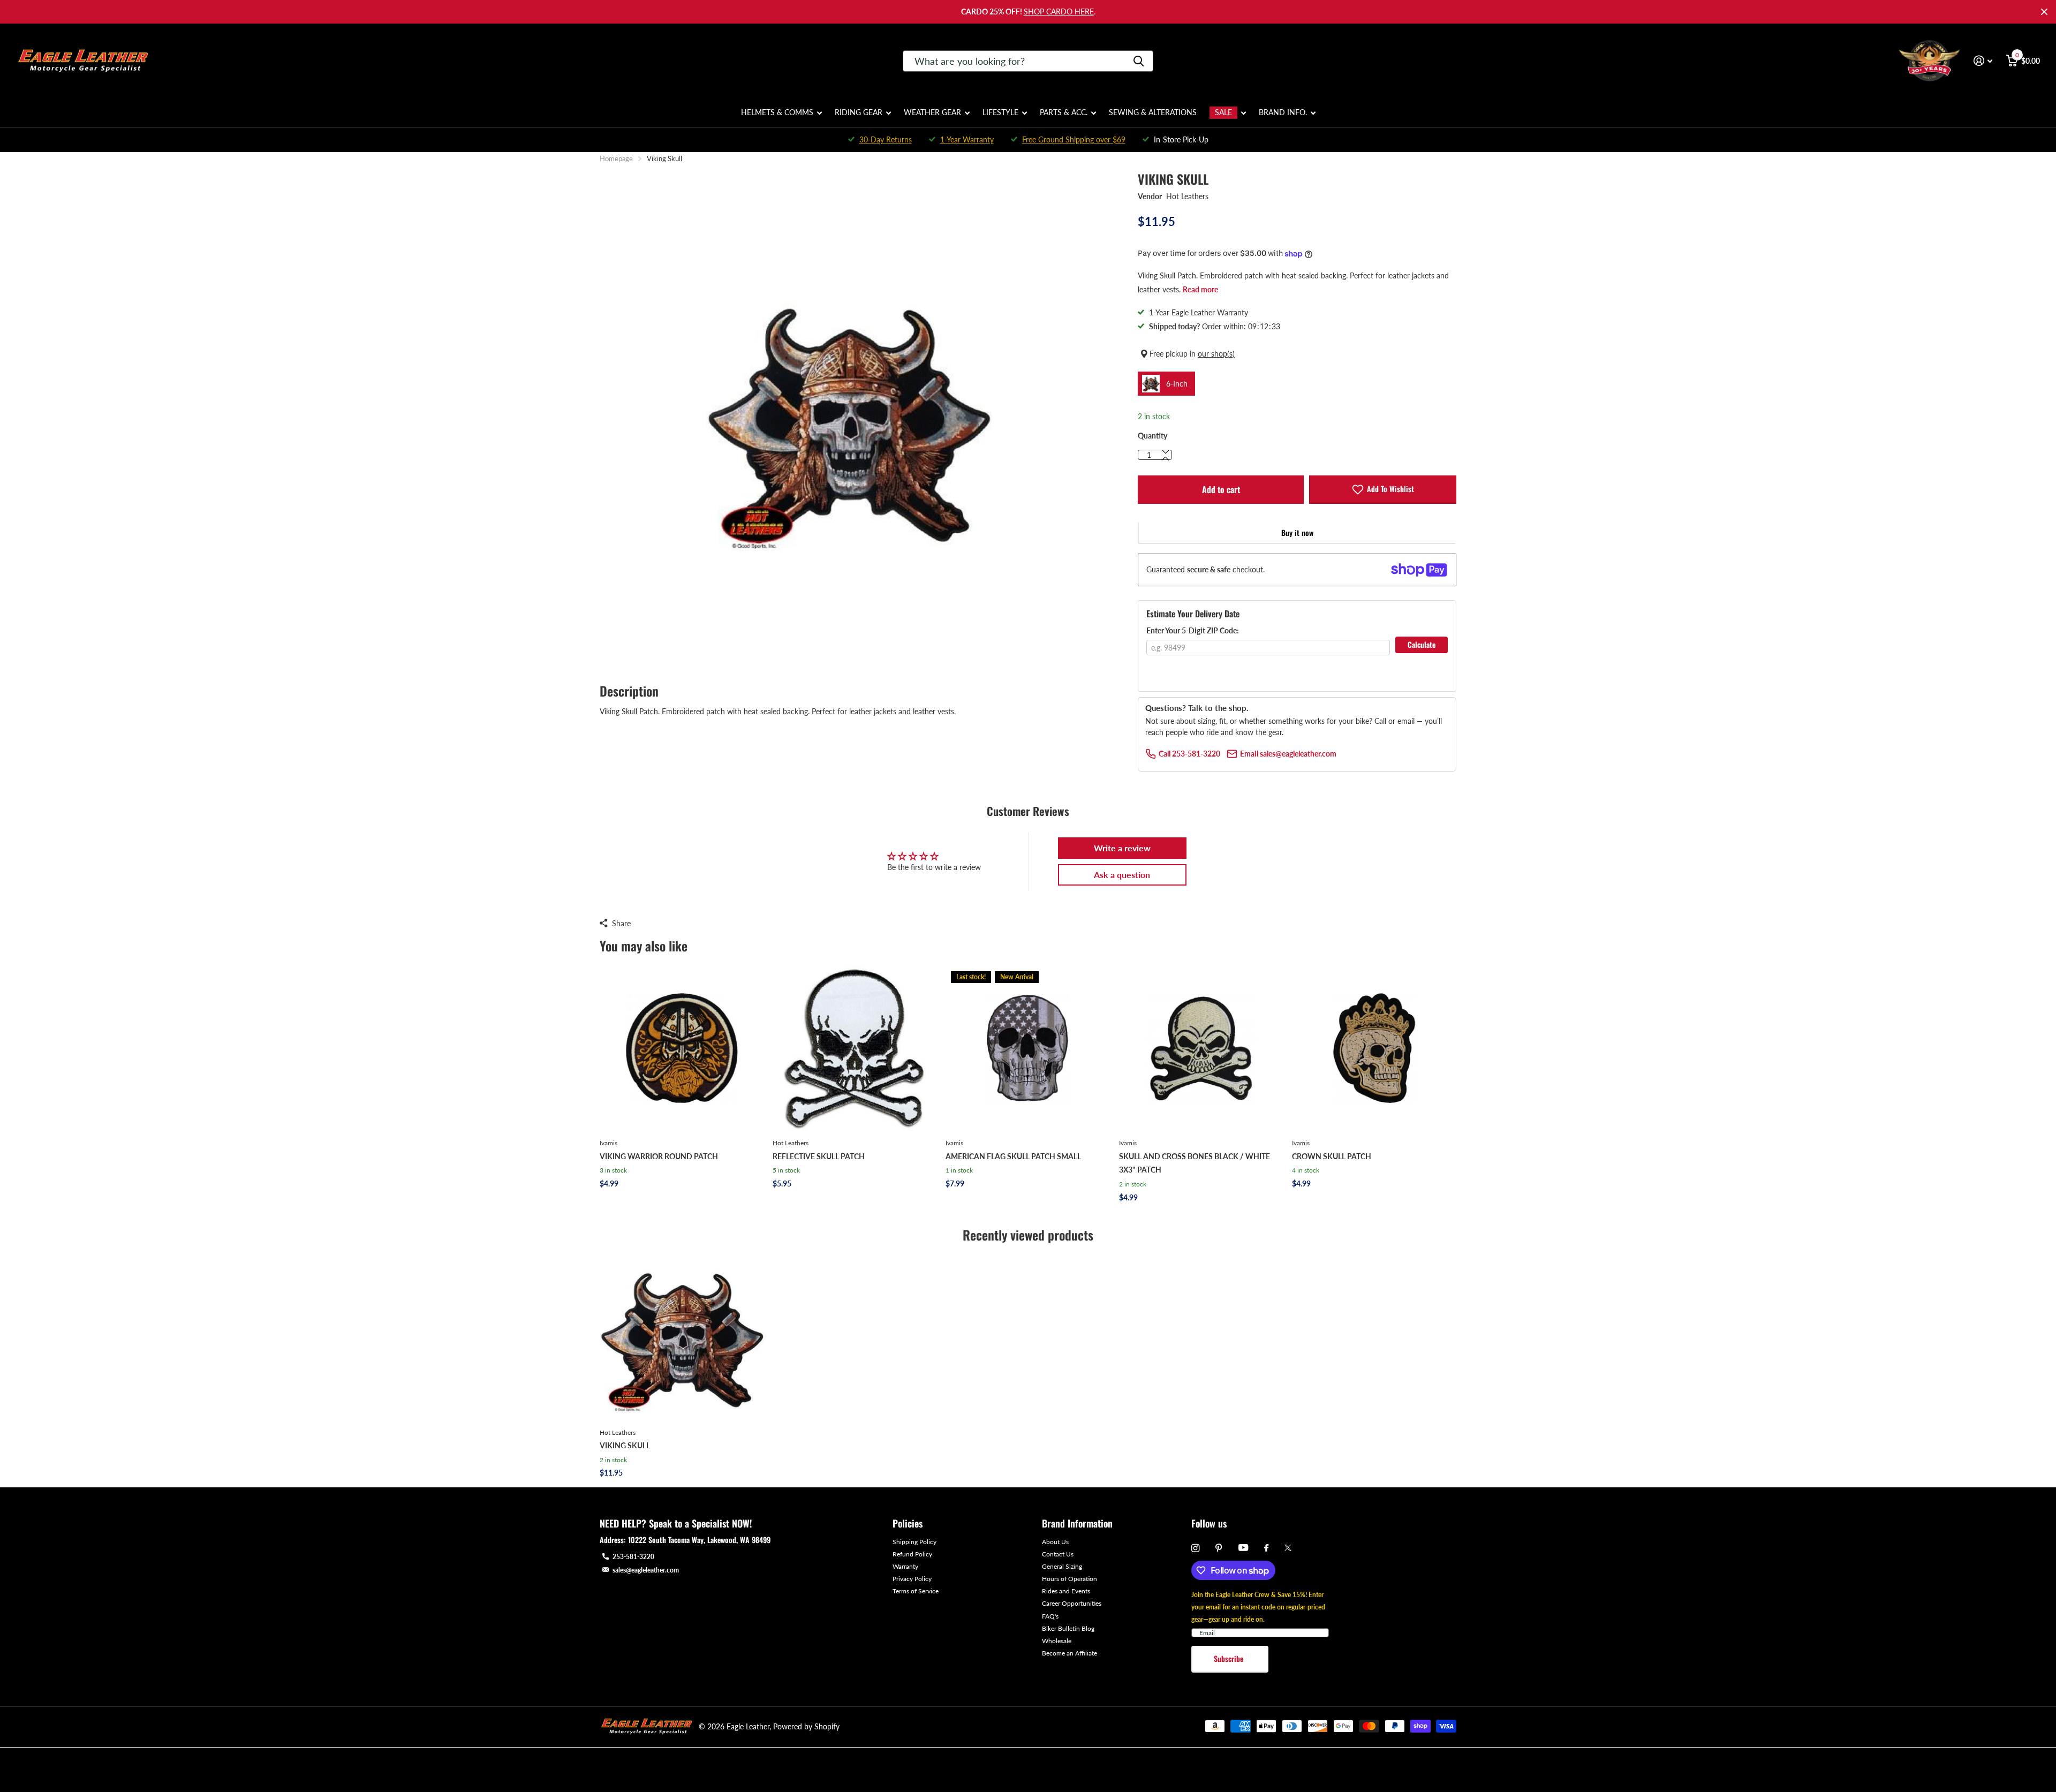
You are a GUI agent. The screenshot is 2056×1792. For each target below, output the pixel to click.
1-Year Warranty (967, 139)
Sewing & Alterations (1153, 112)
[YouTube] (1243, 1548)
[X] (1288, 1548)
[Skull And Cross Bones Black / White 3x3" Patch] (1201, 1048)
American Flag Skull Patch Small (1013, 1156)
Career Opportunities (1072, 1603)
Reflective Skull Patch (819, 1156)
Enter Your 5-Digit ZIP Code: (1193, 630)
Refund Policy (912, 1554)
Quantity (1152, 436)
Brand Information (1077, 1523)
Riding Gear (859, 112)
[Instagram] (1195, 1548)
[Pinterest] (1219, 1548)
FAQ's (1050, 1616)
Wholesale (1057, 1641)
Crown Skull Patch (1332, 1156)
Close (2044, 12)
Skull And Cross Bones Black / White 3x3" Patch (1195, 1163)
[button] (1166, 459)
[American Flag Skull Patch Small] (1028, 1048)
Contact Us (1058, 1554)
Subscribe (1230, 1658)
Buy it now (1297, 532)
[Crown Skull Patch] (1374, 1048)
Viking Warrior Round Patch (659, 1156)
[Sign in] (1983, 61)
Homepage (616, 158)
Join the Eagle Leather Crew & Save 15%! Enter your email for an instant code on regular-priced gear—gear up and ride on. (1258, 1607)
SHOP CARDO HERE (1059, 12)
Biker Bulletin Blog (1068, 1628)
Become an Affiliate (1069, 1653)
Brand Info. (1283, 112)
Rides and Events (1066, 1591)
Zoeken (1139, 61)
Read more (1200, 289)
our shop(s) (1216, 354)
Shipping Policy (914, 1542)
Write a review (1122, 848)
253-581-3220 (633, 1557)
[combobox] (1028, 61)
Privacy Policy (912, 1579)
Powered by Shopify (806, 1726)
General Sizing (1062, 1566)
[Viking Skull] (682, 1338)
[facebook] (1266, 1548)
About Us (1055, 1542)
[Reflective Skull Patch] (855, 1048)
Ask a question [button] (1122, 875)
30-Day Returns (886, 139)
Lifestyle (1000, 112)
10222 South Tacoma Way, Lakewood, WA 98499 (699, 1540)
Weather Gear (932, 112)
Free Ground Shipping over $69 (1074, 139)
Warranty (905, 1566)
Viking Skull (625, 1445)
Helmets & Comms (777, 112)
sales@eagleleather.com (646, 1570)
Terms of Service (916, 1591)
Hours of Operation (1069, 1579)
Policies (908, 1523)
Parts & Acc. (1064, 112)
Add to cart (1221, 489)
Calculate (1422, 644)
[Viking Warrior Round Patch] (682, 1048)
